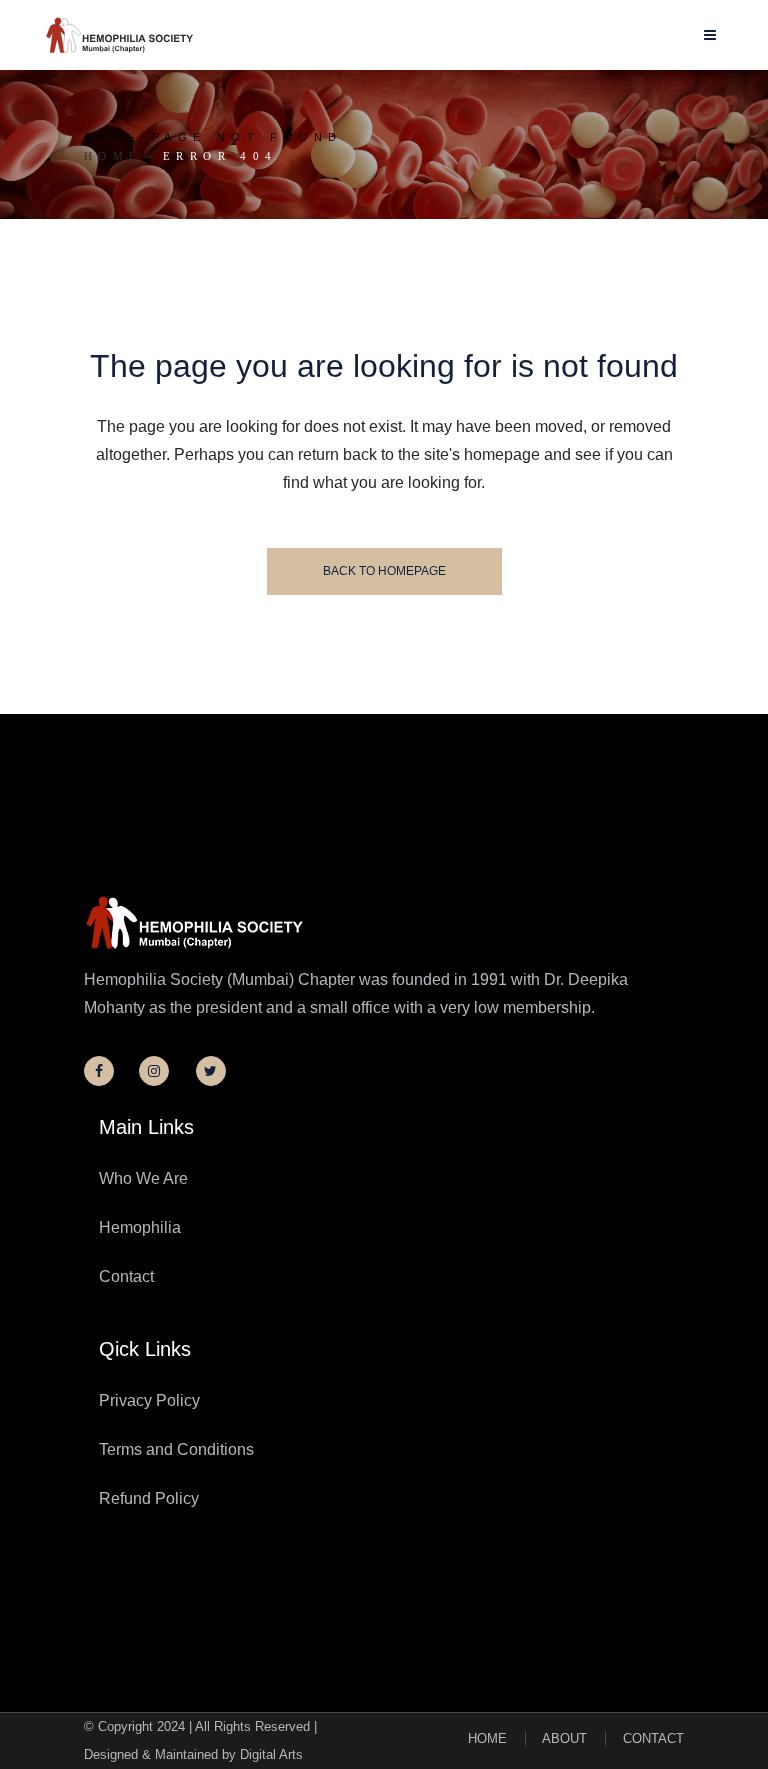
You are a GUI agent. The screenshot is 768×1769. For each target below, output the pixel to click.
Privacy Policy (149, 1400)
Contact (126, 1276)
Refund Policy (149, 1498)
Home (113, 156)
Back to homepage (384, 571)
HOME (487, 1738)
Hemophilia (140, 1227)
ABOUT (564, 1738)
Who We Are (143, 1178)
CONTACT (653, 1738)
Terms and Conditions (176, 1449)
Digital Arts (271, 1754)
